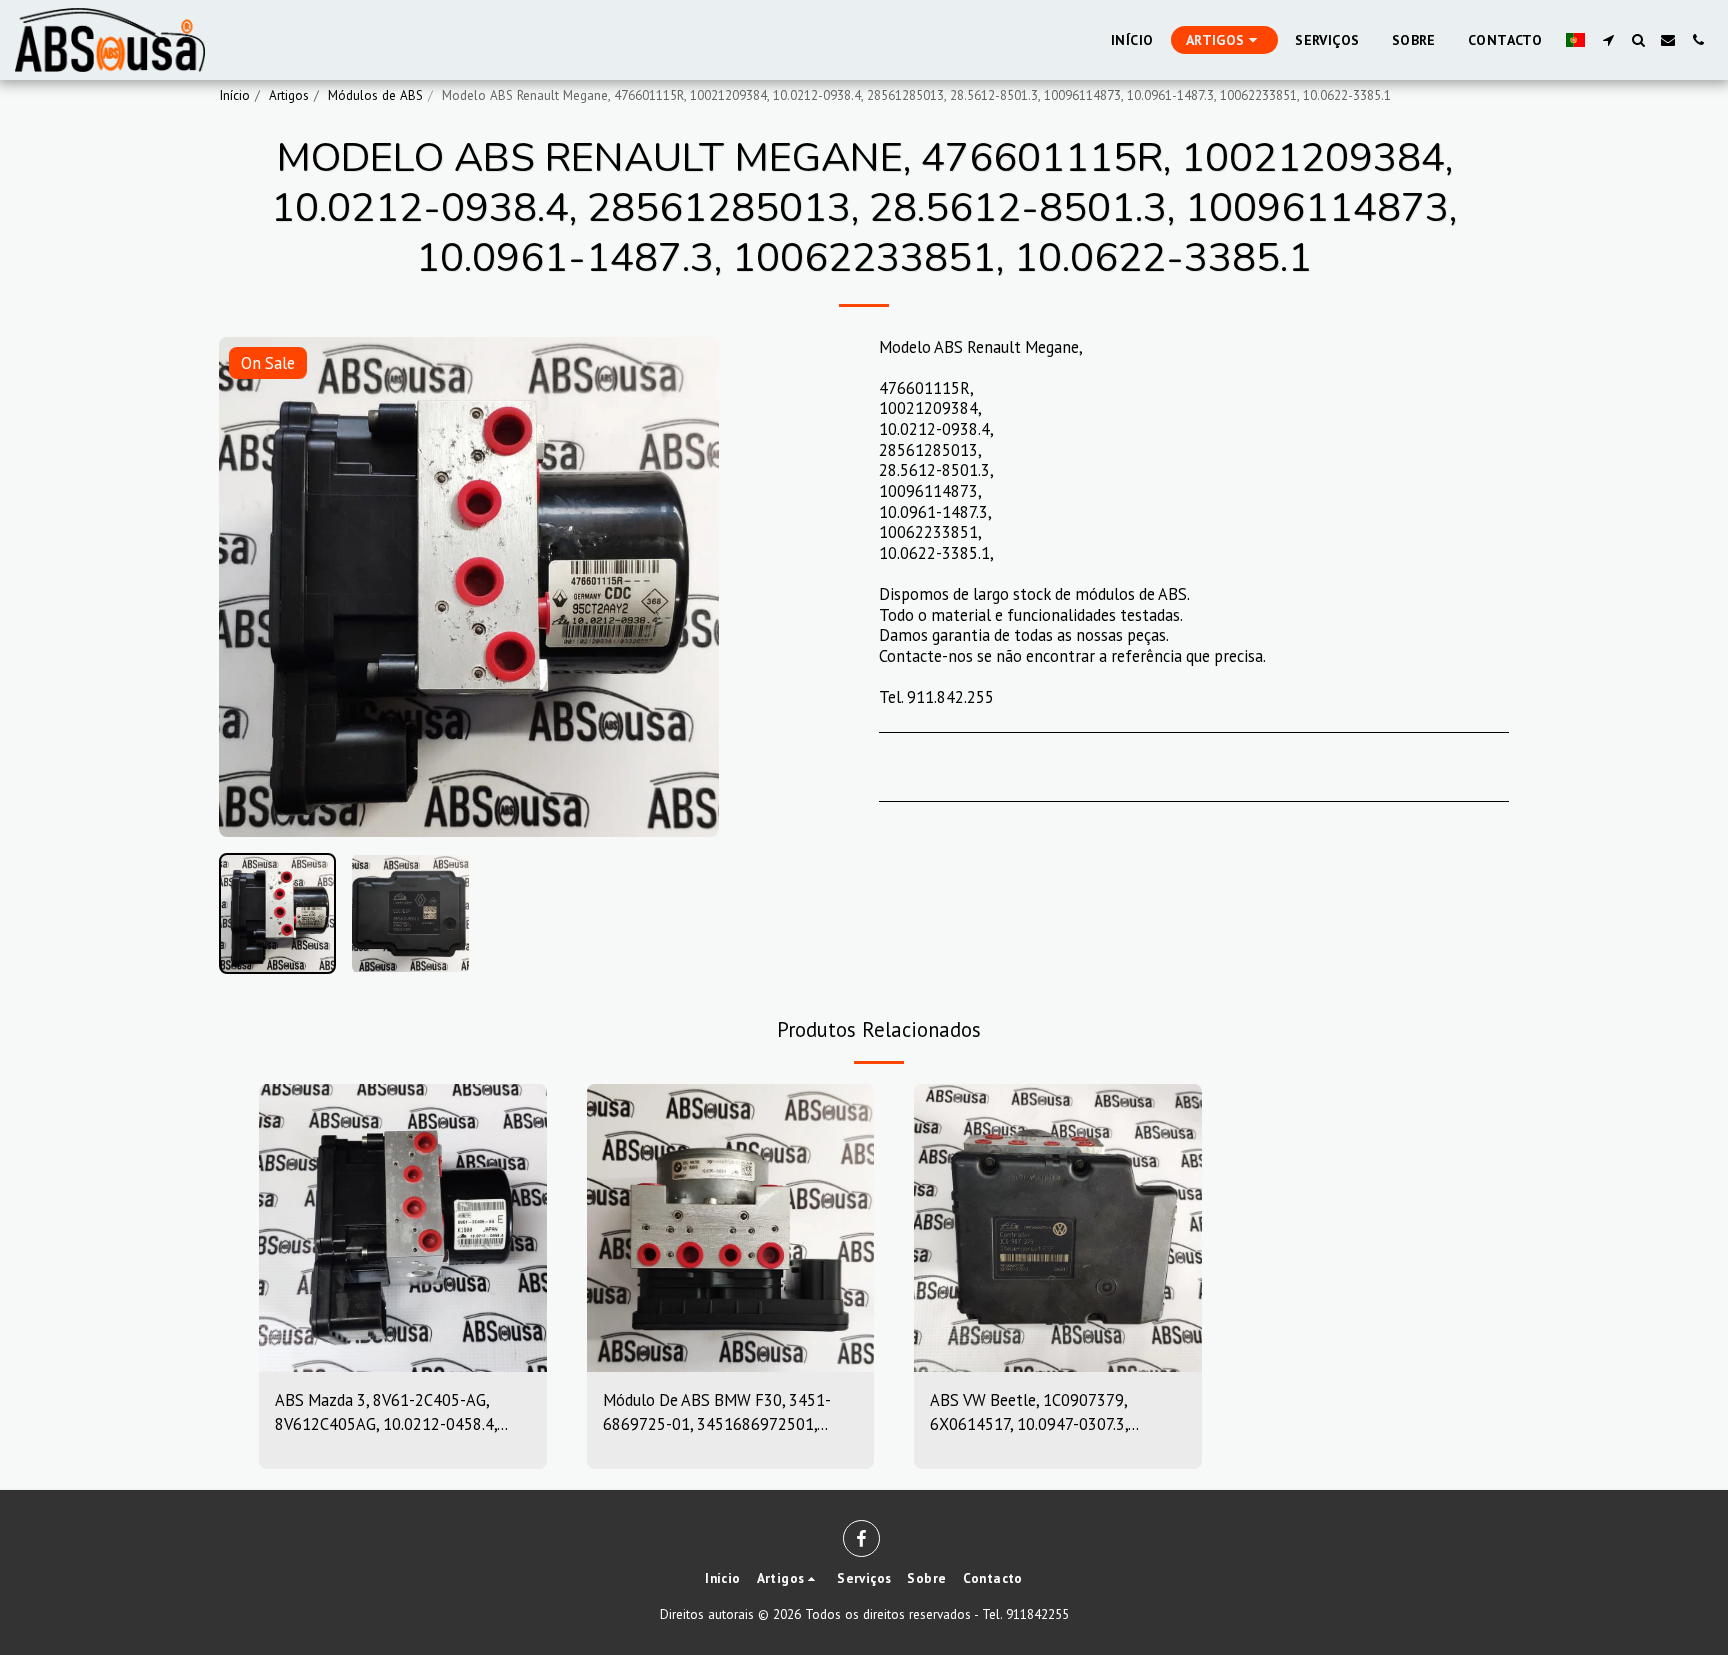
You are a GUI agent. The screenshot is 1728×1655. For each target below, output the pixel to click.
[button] (1608, 40)
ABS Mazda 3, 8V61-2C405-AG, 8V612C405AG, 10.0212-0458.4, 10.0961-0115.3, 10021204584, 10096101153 (386, 1413)
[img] (403, 1228)
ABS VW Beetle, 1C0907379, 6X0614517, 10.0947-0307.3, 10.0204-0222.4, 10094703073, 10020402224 (1040, 1413)
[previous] (251, 587)
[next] (687, 587)
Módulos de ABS (375, 95)
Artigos (289, 95)
